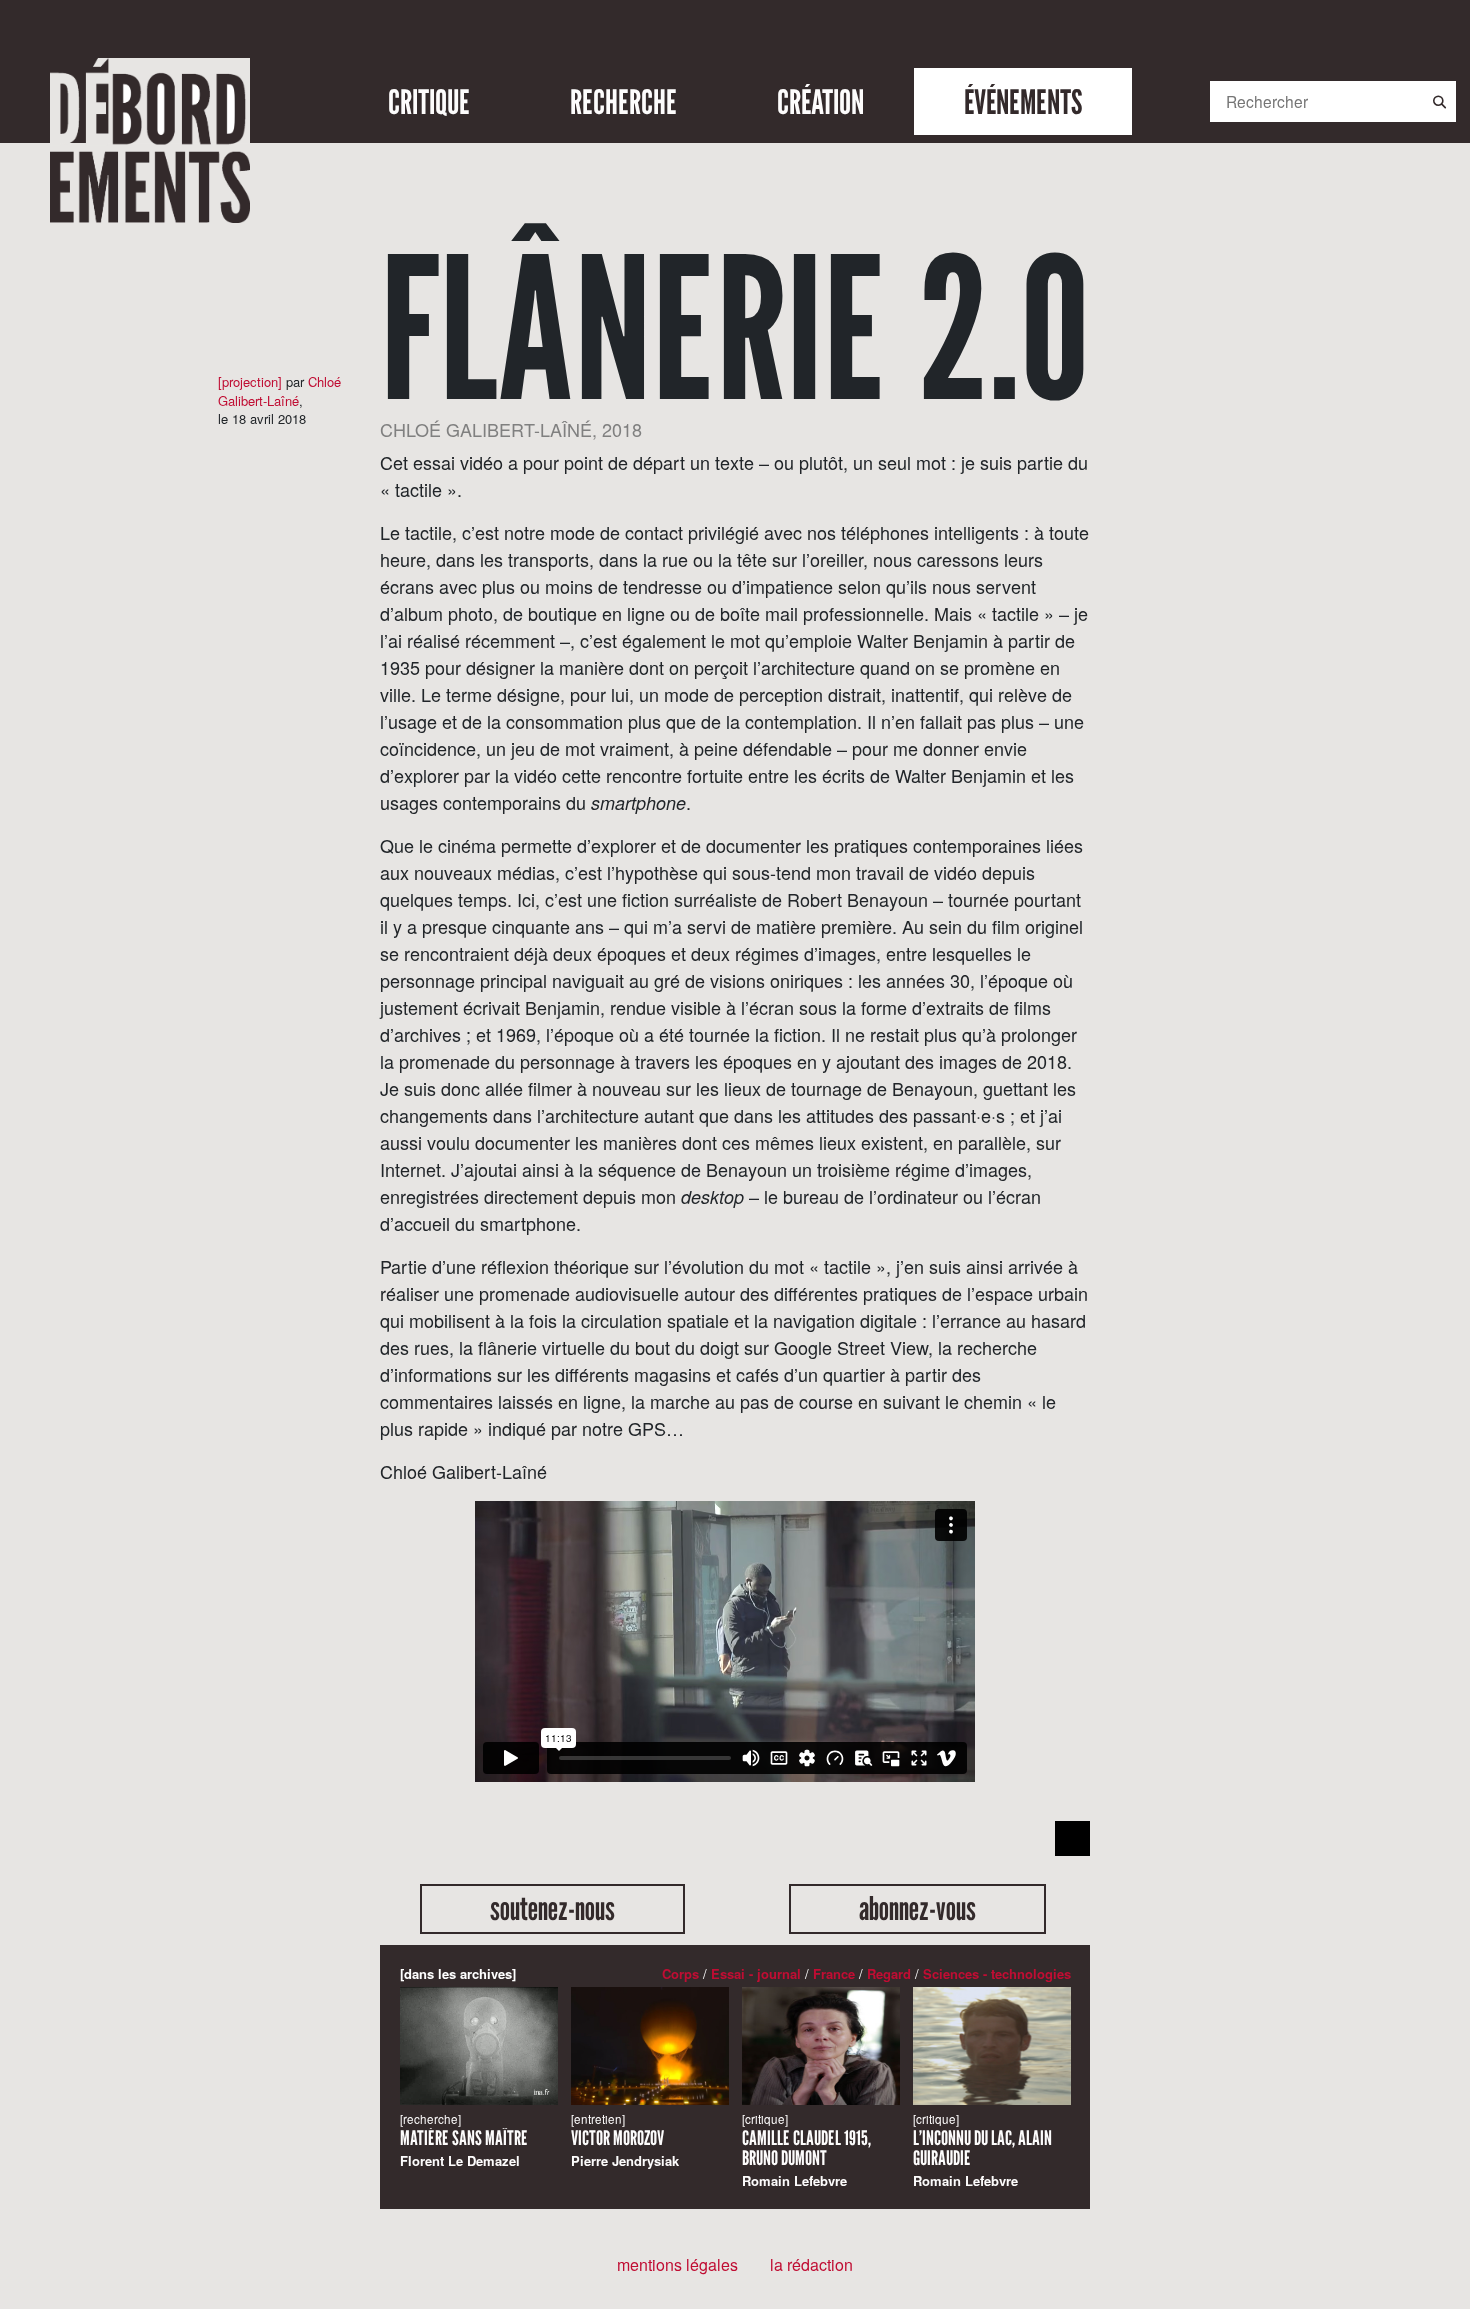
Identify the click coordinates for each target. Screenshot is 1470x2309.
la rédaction (811, 2264)
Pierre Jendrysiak (625, 2140)
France (834, 1973)
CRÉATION (820, 101)
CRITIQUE (429, 101)
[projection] (250, 381)
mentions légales (677, 2264)
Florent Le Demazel (464, 2140)
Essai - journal (756, 1973)
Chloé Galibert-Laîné (279, 390)
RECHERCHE (623, 101)
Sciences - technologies (997, 1973)
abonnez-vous (917, 1909)
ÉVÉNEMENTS (1023, 101)
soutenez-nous (552, 1909)
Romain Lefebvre (806, 2150)
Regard (889, 1973)
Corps (680, 1973)
